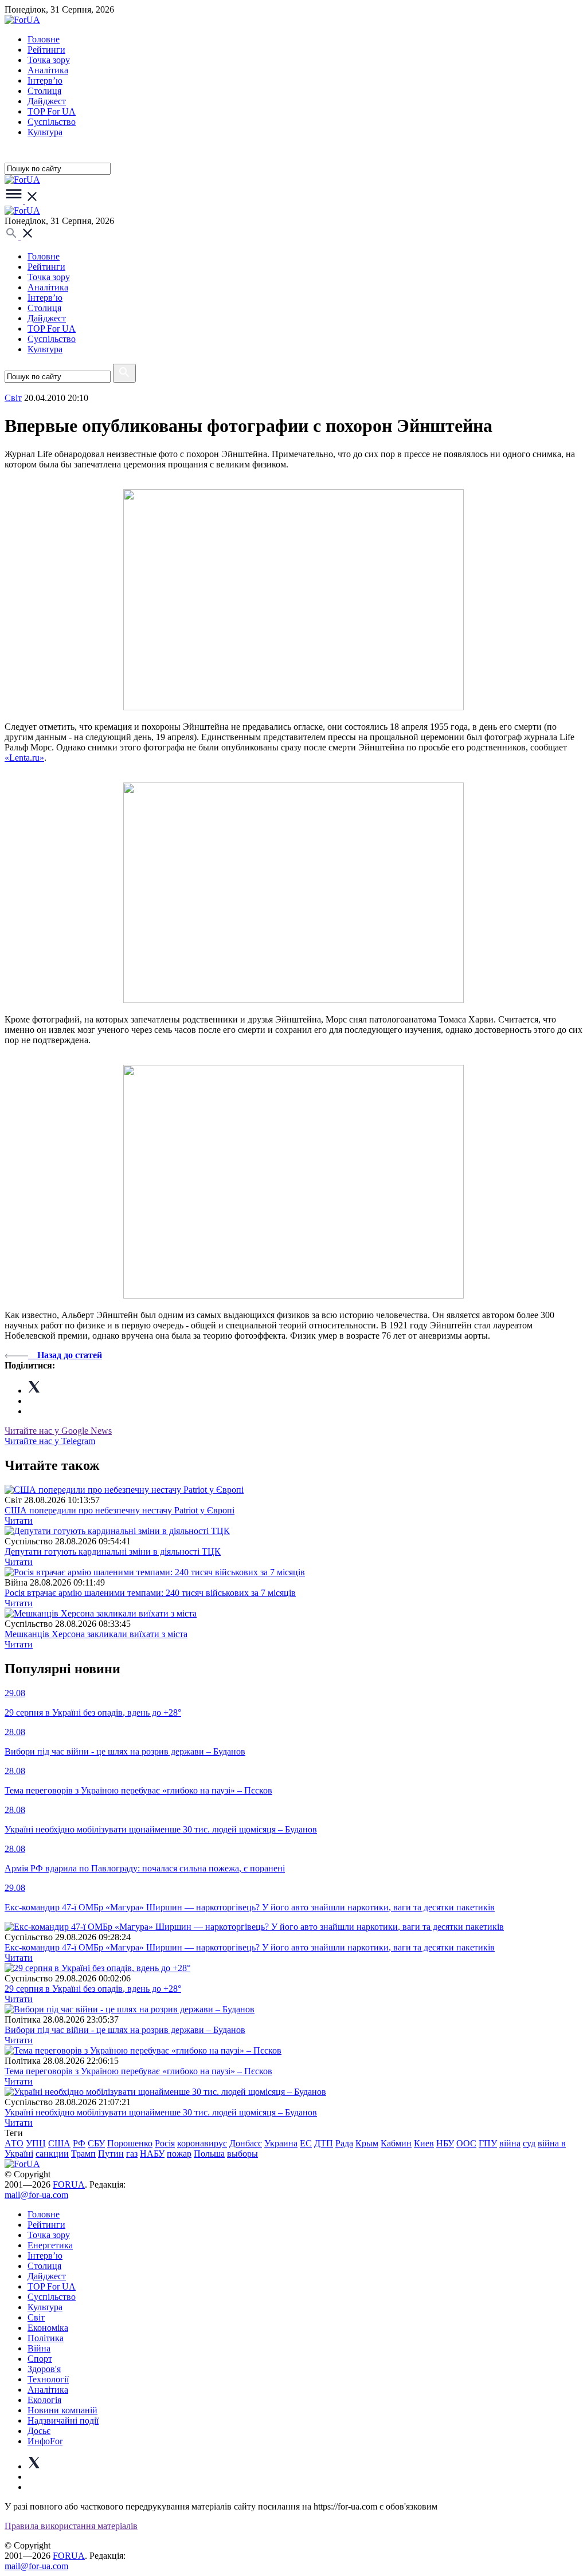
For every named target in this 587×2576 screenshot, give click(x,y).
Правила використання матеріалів (71, 2526)
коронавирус (202, 2143)
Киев (424, 2143)
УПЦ (36, 2143)
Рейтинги (46, 50)
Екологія (44, 2400)
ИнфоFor (45, 2441)
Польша (209, 2154)
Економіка (48, 2328)
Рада (344, 2143)
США (59, 2143)
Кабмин (396, 2143)
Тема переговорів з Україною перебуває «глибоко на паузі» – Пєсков (138, 2071)
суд (529, 2143)
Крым (367, 2143)
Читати (19, 1521)
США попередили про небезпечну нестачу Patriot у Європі (120, 1510)
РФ (79, 2143)
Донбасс (246, 2143)
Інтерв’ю (45, 80)
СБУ (96, 2143)
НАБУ (152, 2154)
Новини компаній (62, 2410)
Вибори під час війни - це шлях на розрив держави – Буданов (125, 2030)
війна (510, 2143)
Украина (281, 2143)
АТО (14, 2143)
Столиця (44, 91)
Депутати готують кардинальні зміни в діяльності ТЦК (113, 1552)
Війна (39, 2348)
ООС (466, 2143)
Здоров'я (44, 2369)
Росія (165, 2143)
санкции (52, 2154)
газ (132, 2154)
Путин (111, 2154)
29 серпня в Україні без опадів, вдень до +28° (93, 1989)
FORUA (69, 2184)
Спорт (40, 2359)
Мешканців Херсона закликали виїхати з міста (96, 1634)
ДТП (324, 2143)
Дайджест (47, 101)
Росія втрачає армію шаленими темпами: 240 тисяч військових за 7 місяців (150, 1593)
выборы (242, 2154)
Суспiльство (52, 122)
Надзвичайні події (63, 2420)
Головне (44, 39)
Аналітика (48, 70)
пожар (179, 2154)
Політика (46, 2338)
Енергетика (50, 2245)
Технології (48, 2379)
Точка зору (49, 60)
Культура (45, 132)
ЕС (306, 2143)
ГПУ (488, 2143)
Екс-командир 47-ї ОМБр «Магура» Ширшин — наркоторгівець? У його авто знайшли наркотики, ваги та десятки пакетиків (250, 1947)
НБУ (445, 2143)
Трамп (83, 2154)
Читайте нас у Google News (58, 1431)
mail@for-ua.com (36, 2195)
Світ (36, 2317)
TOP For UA (52, 111)
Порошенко (130, 2143)
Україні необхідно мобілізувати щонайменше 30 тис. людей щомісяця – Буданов (161, 2112)
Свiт (13, 398)
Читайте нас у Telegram (50, 1441)
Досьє (39, 2431)
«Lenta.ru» (24, 758)
